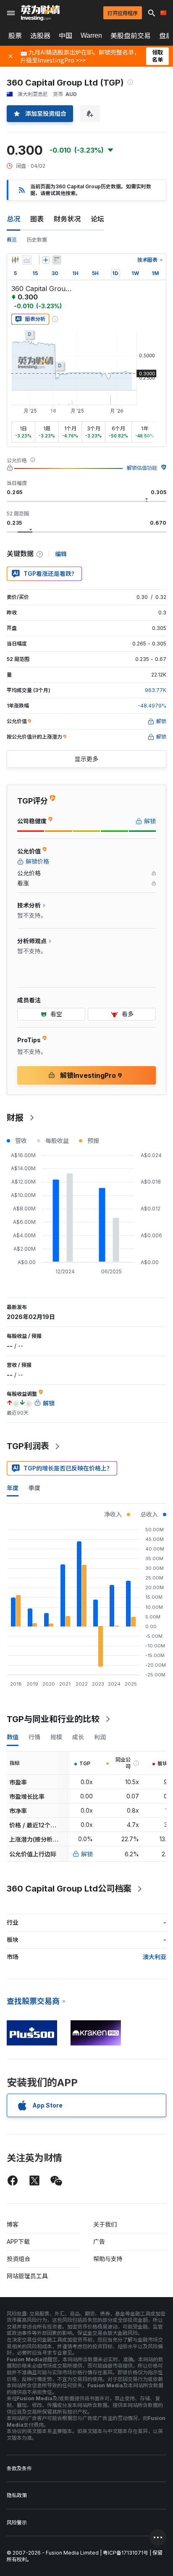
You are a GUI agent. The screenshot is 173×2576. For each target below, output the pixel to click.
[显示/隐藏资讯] (57, 260)
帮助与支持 (108, 2259)
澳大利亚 (155, 1957)
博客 (13, 2224)
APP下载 (18, 2242)
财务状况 (67, 219)
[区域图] (27, 260)
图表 (37, 219)
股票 (15, 36)
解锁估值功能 (142, 468)
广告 (99, 2242)
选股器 (40, 36)
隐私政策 (17, 2495)
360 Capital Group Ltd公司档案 (69, 1889)
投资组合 (18, 2259)
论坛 (97, 219)
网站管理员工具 (27, 2276)
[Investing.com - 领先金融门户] (40, 13)
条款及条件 (19, 2468)
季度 (34, 1488)
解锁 (87, 1854)
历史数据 (37, 240)
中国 (66, 36)
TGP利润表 (28, 1446)
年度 (13, 1488)
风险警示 (17, 2523)
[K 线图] (15, 260)
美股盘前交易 (131, 36)
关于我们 (105, 2224)
